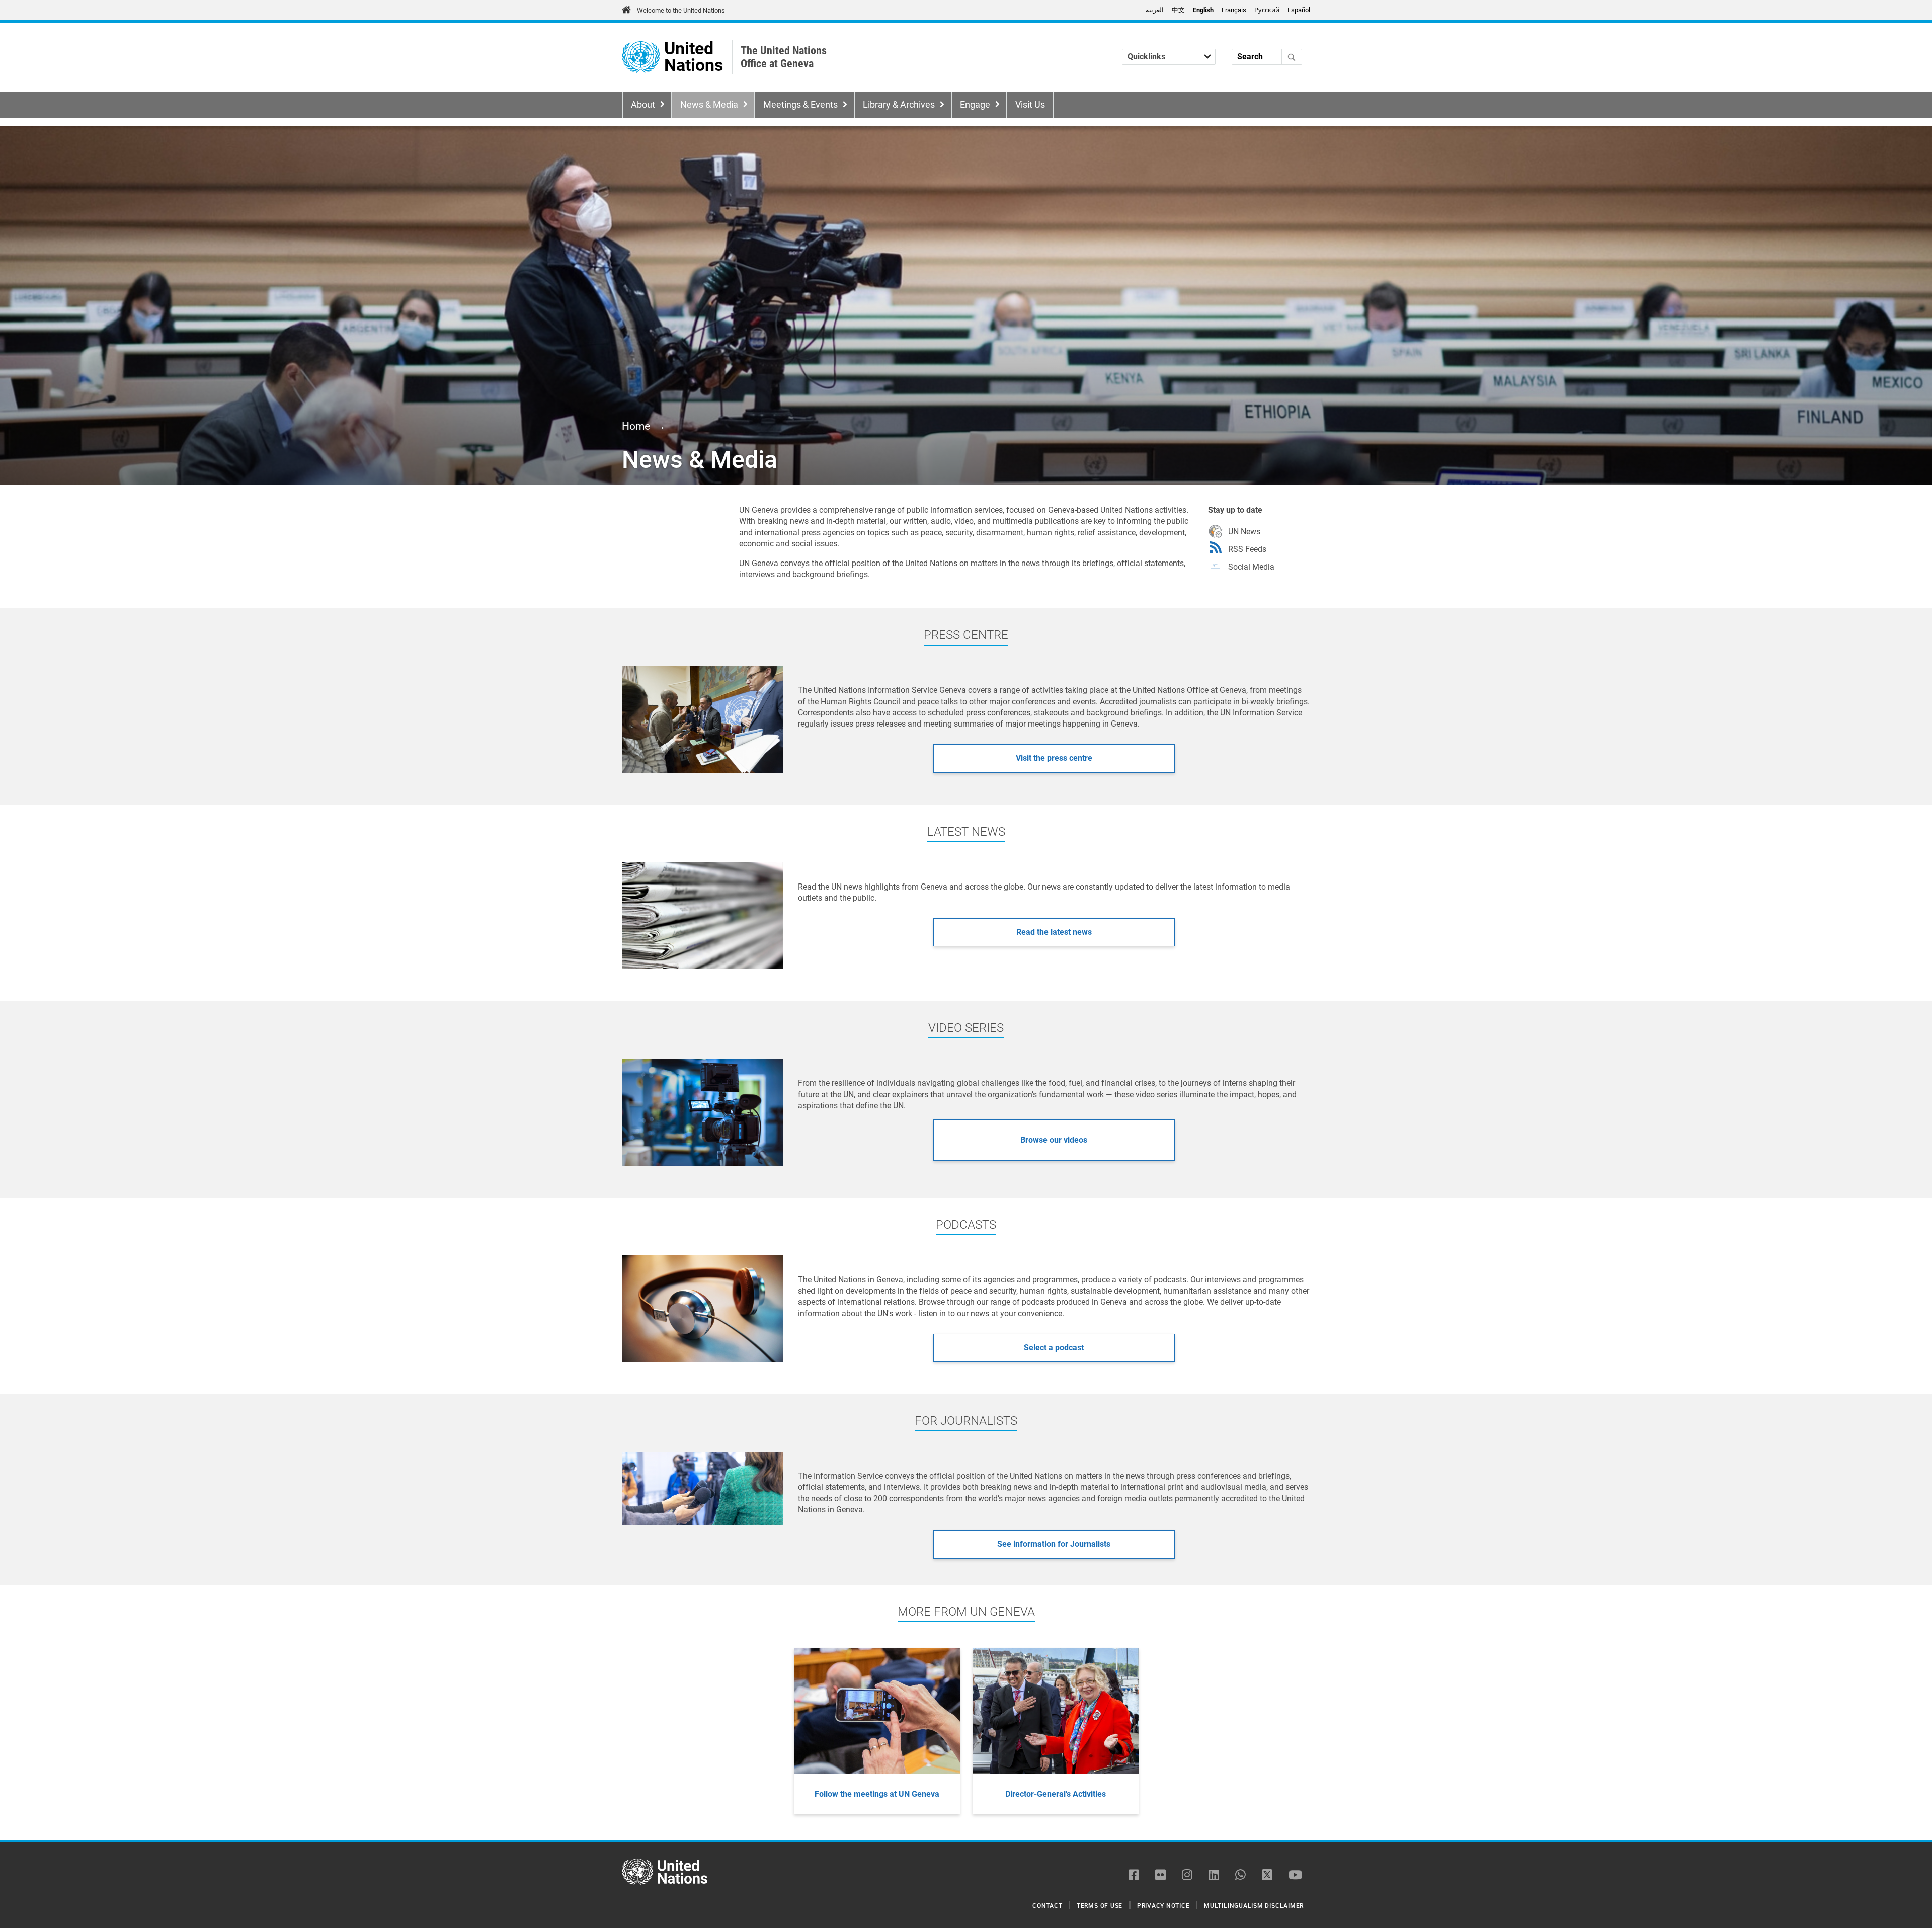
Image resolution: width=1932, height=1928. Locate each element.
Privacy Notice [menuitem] (1163, 1905)
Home (636, 426)
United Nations (694, 57)
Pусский (1267, 10)
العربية (1155, 10)
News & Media (709, 105)
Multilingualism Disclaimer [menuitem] (1254, 1905)
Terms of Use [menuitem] (1100, 1905)
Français (1234, 10)
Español (1299, 10)
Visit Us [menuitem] (1030, 105)
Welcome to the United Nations (681, 10)
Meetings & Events (800, 105)
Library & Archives (899, 105)
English (1203, 10)
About (643, 105)
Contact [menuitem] (1047, 1905)
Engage (975, 105)
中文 (1178, 10)
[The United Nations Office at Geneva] (641, 57)
